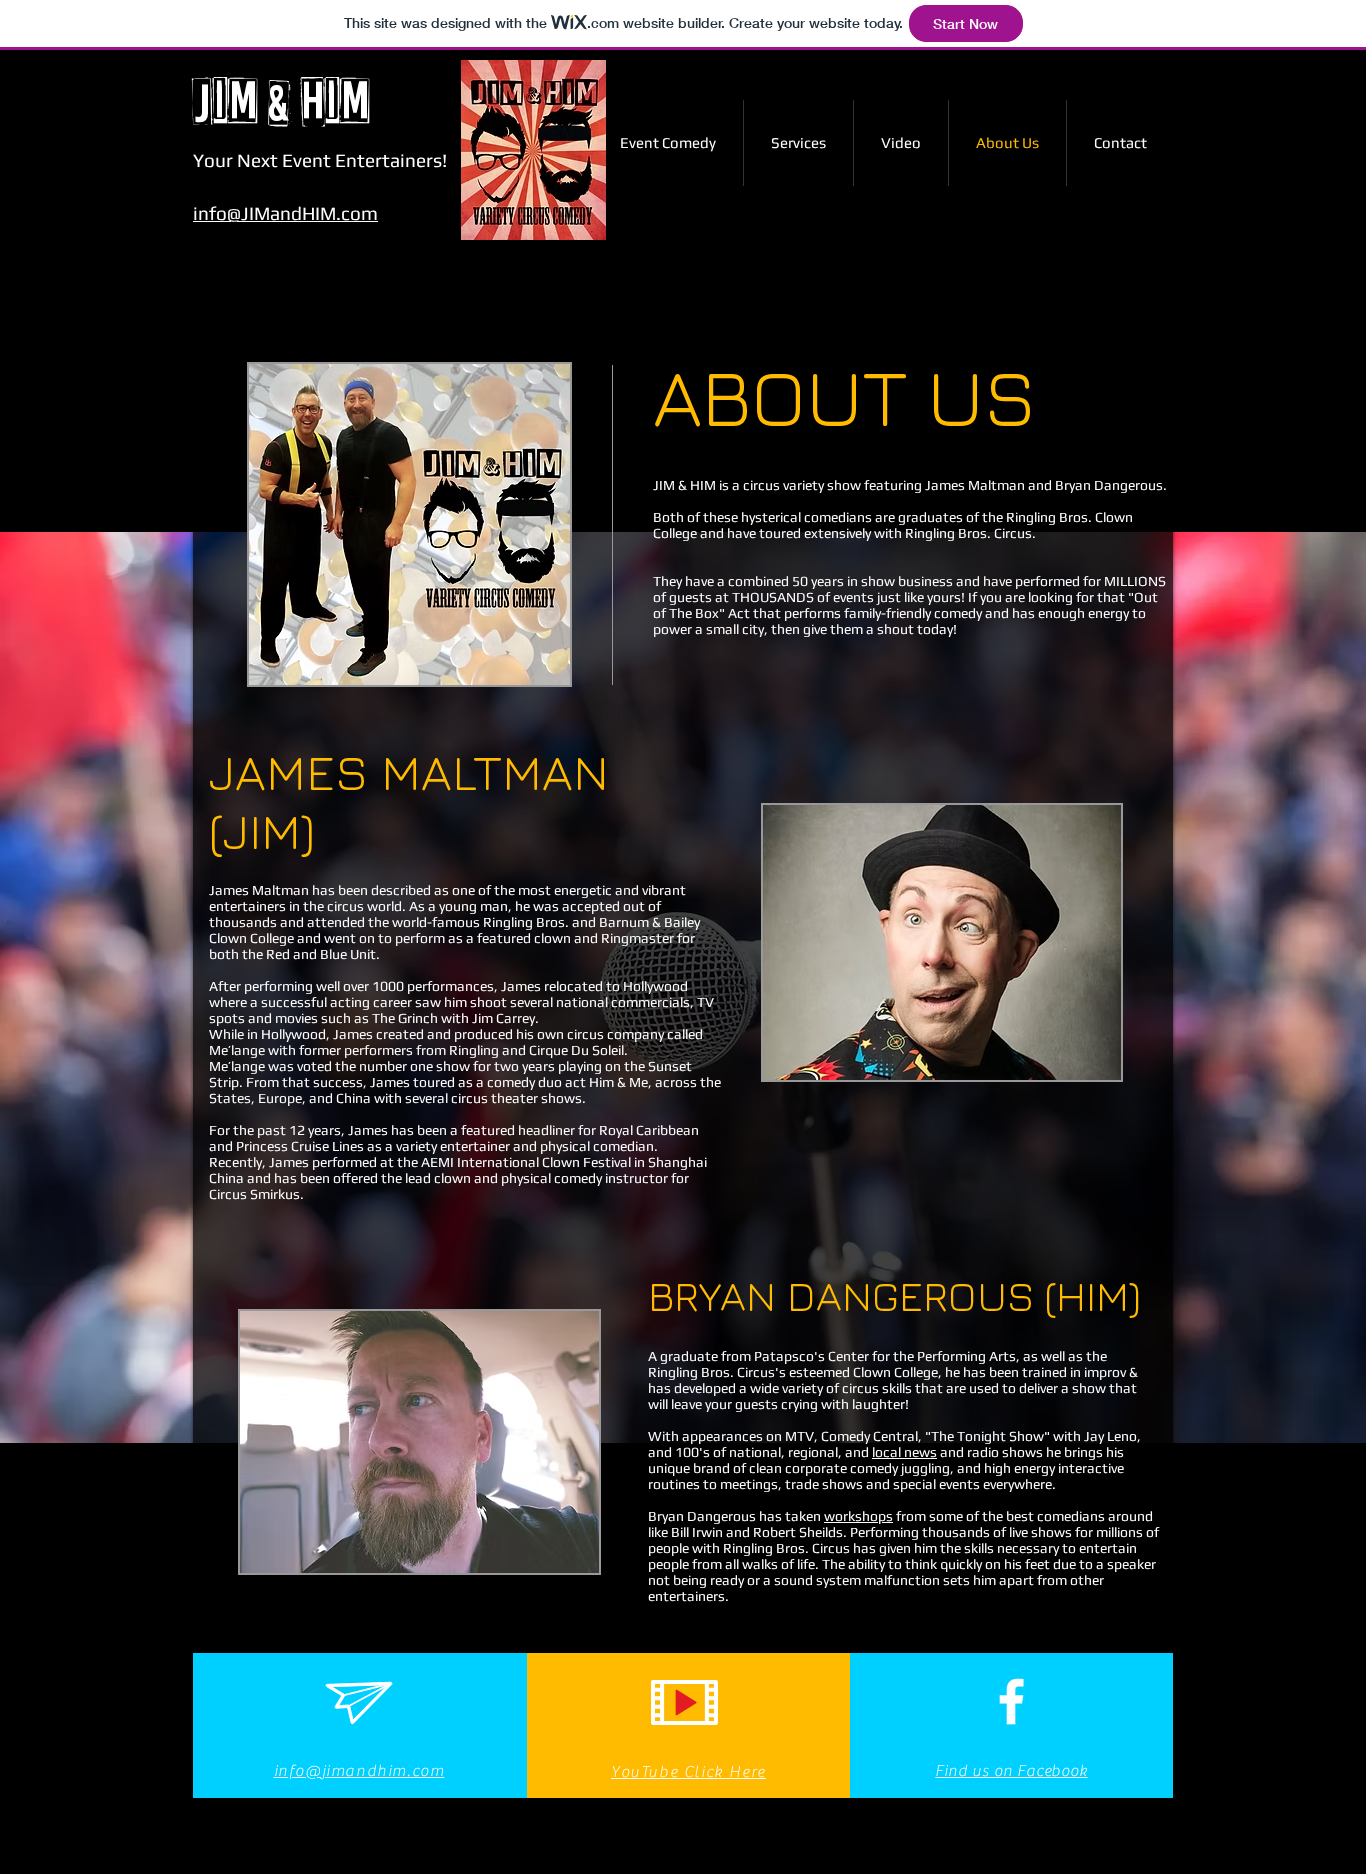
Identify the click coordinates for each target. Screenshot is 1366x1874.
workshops (858, 1516)
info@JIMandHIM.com (285, 213)
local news (904, 1452)
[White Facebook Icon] (1011, 1701)
